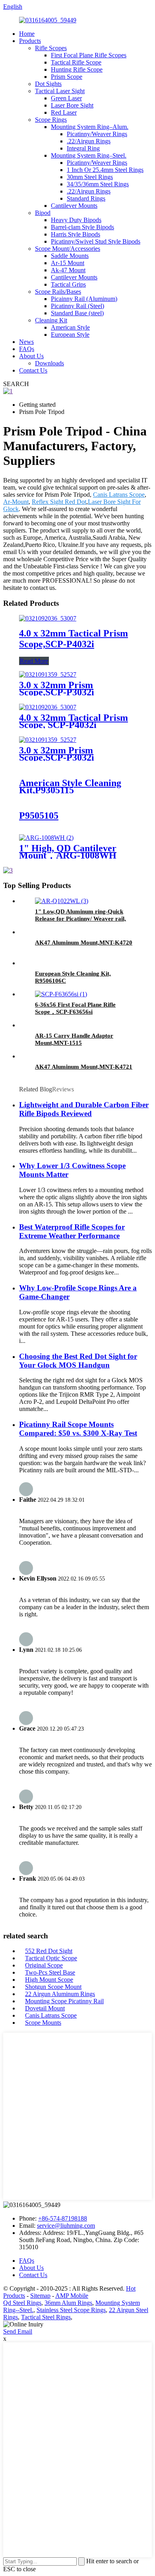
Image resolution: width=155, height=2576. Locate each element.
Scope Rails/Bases (58, 292)
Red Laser (64, 112)
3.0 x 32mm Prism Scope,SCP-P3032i (57, 689)
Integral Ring (83, 148)
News (26, 342)
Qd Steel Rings (22, 2303)
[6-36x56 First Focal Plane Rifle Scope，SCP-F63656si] (61, 994)
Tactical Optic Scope (51, 1958)
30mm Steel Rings (90, 177)
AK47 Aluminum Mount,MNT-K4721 (84, 1067)
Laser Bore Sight (72, 105)
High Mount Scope (49, 1980)
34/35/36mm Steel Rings (98, 184)
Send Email (18, 2331)
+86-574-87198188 (63, 2218)
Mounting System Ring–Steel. (89, 155)
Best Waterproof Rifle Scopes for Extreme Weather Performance (72, 1231)
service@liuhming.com (66, 2226)
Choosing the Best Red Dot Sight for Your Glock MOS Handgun (78, 1361)
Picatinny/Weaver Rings (97, 134)
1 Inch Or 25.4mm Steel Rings (105, 170)
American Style (70, 327)
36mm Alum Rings (68, 2303)
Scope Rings (51, 120)
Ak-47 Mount (68, 270)
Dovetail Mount (45, 2008)
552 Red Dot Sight (49, 1951)
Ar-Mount (16, 502)
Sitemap (40, 2296)
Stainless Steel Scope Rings (71, 2310)
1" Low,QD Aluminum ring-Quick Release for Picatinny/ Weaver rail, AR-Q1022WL (80, 919)
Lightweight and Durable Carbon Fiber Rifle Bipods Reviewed (84, 1109)
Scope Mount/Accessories (68, 249)
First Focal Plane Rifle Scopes (89, 55)
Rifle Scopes (51, 48)
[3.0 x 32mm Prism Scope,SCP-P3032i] (48, 674)
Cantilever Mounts (74, 206)
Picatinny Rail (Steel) (77, 306)
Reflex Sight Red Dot (59, 502)
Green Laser (66, 98)
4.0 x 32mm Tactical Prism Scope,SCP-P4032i (74, 639)
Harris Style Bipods (76, 234)
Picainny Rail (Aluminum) (84, 299)
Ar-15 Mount (68, 263)
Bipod (43, 213)
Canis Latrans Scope (119, 495)
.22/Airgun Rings (89, 141)
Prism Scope (67, 77)
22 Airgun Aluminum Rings (60, 1994)
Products (30, 41)
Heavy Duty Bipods (76, 220)
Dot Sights (48, 84)
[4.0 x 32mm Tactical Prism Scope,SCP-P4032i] (48, 618)
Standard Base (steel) (77, 313)
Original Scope (44, 1965)
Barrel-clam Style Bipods (82, 227)
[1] (46, 838)
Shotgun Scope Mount (53, 1987)
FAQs (27, 349)
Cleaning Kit (51, 320)
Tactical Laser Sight (60, 91)
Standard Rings (86, 198)
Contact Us (33, 370)
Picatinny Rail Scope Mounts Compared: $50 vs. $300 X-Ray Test (78, 1429)
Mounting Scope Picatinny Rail (64, 2001)
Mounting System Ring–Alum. (90, 127)
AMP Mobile (72, 2296)
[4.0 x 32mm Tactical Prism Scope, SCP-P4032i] (48, 707)
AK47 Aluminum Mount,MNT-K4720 (84, 943)
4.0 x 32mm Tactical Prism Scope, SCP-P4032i (74, 721)
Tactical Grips (68, 284)
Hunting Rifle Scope (77, 69)
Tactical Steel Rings (46, 2317)
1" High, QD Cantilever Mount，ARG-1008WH (68, 852)
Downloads (49, 363)
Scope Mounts (43, 2023)
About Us (31, 356)
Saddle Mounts (70, 256)
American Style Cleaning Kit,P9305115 (70, 786)
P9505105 (39, 816)
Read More (34, 661)
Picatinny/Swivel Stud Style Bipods (96, 241)
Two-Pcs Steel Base (50, 1972)
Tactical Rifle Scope (76, 62)
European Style (70, 335)
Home (27, 34)
